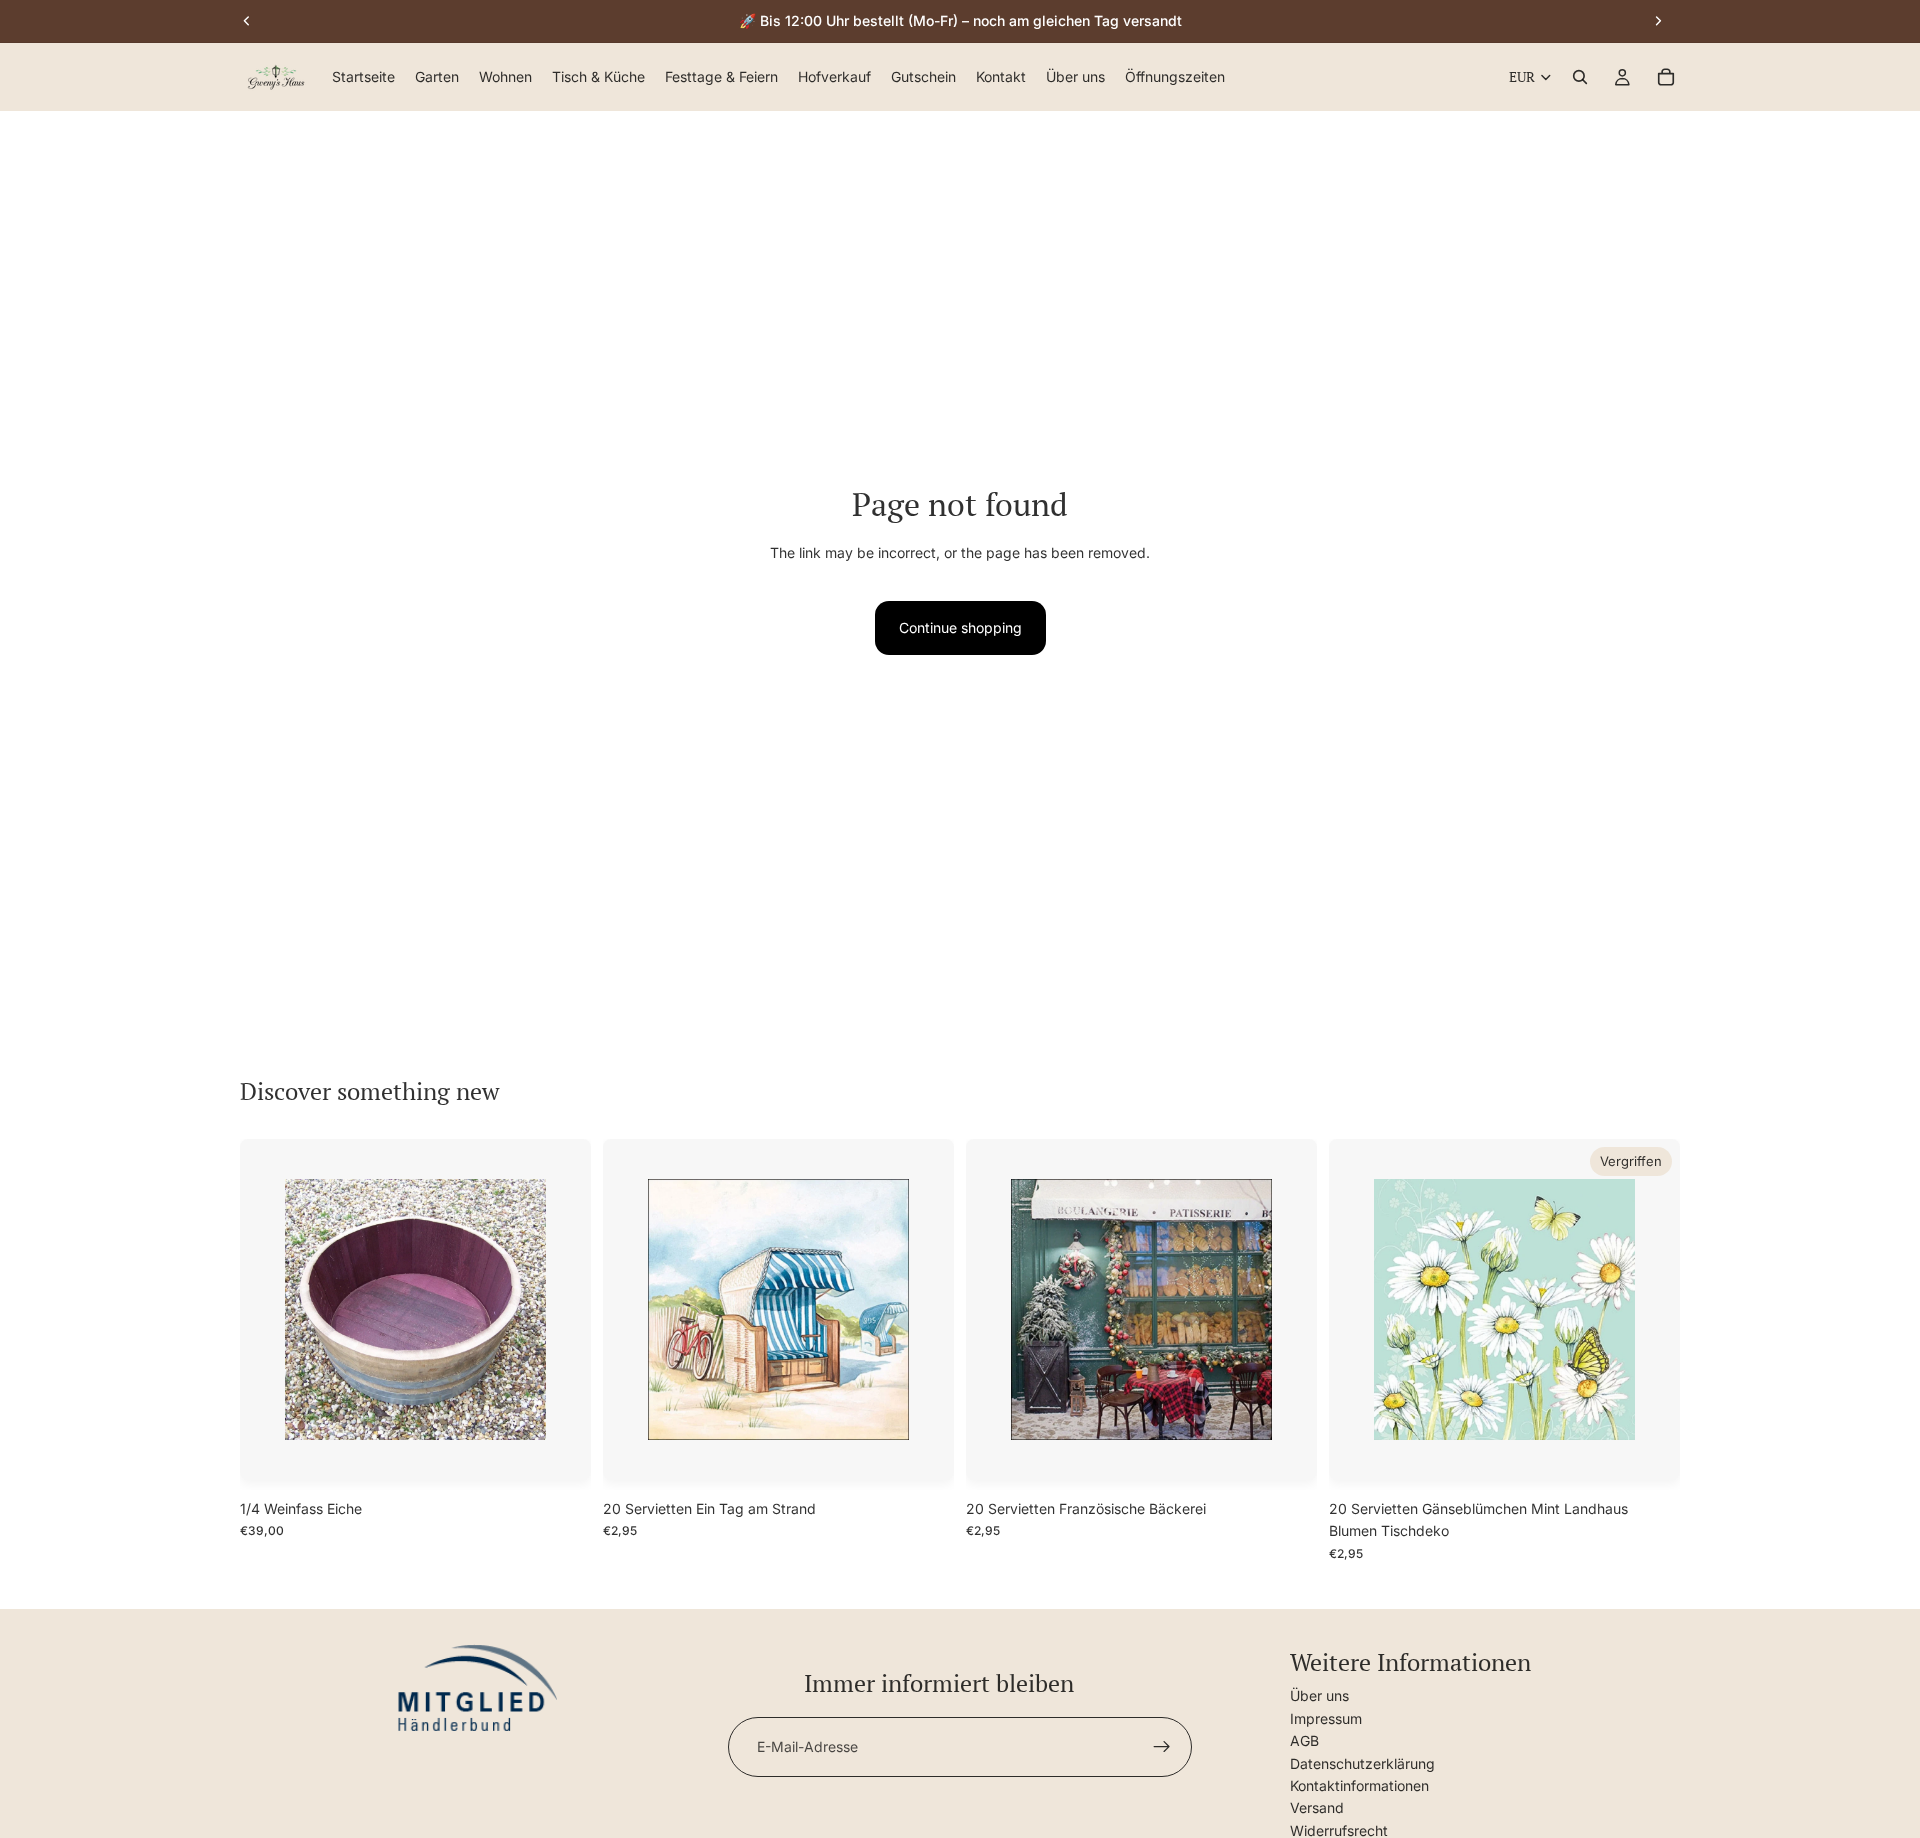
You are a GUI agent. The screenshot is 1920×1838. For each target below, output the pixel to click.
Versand (1317, 1807)
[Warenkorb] (1666, 78)
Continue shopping (960, 627)
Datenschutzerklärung (1362, 1762)
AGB (1304, 1740)
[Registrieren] (1162, 1747)
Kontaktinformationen (1359, 1785)
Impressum (1326, 1718)
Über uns (1319, 1695)
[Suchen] (1580, 78)
